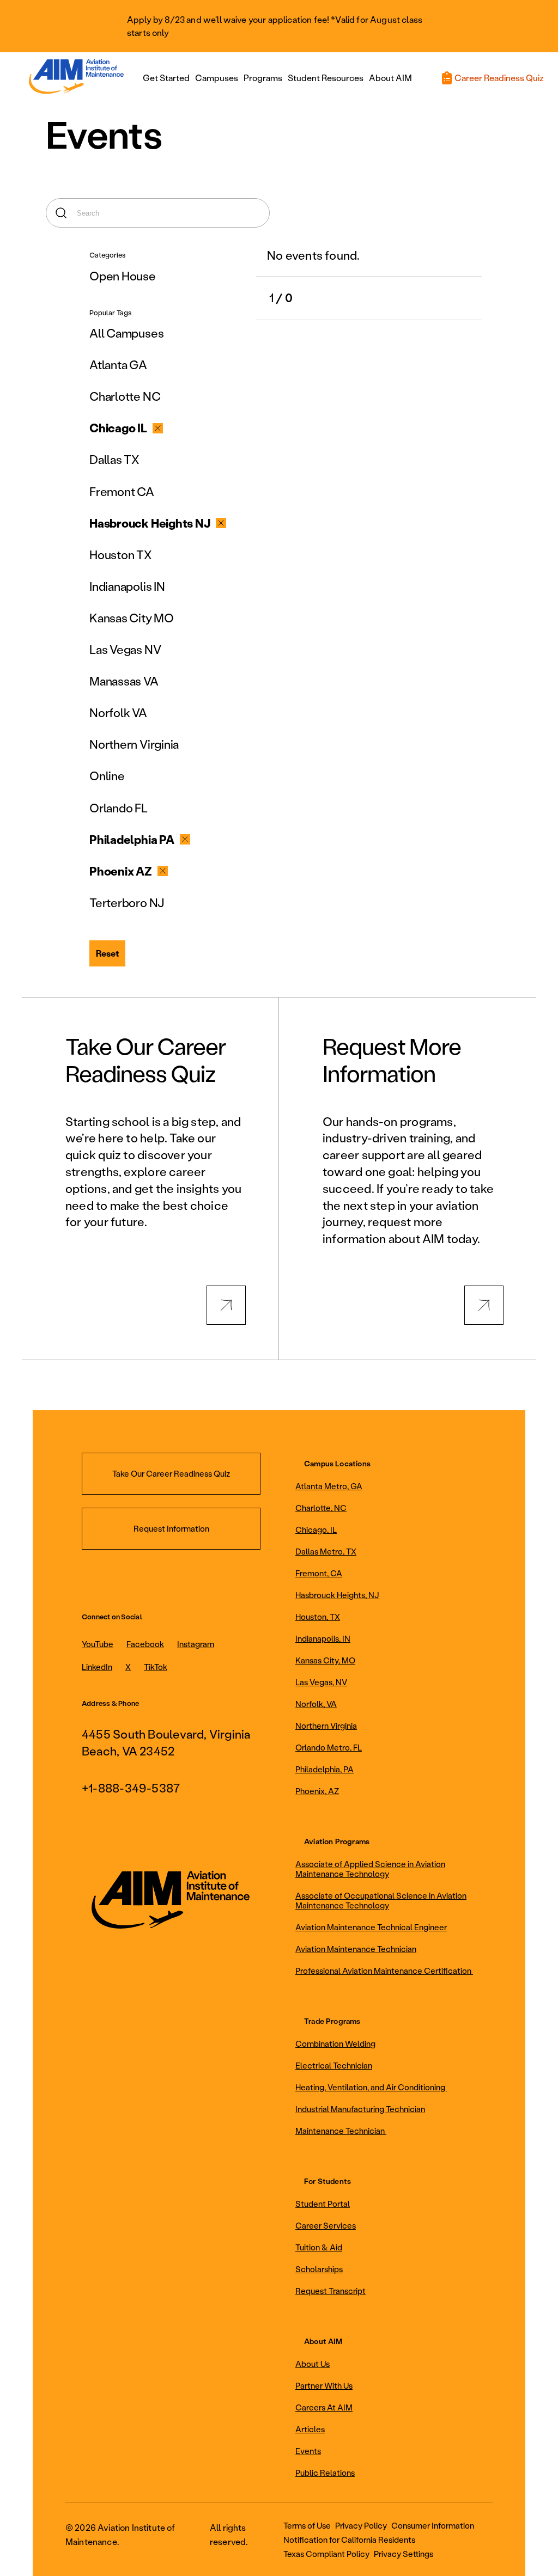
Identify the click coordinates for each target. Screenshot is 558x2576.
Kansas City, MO (325, 1660)
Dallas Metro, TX (326, 1551)
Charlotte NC (125, 396)
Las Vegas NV (125, 649)
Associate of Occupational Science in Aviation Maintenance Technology (381, 1900)
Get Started (166, 78)
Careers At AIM (324, 2407)
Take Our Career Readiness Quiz (171, 1473)
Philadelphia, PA (325, 1769)
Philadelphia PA (132, 839)
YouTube (98, 1644)
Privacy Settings (404, 2554)
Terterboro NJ (127, 902)
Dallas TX (114, 459)
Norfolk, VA (316, 1704)
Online (107, 776)
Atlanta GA (118, 365)
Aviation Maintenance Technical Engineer (371, 1927)
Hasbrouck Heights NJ (150, 523)
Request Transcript (330, 2291)
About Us (313, 2364)
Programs (263, 78)
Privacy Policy (361, 2525)
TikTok (156, 1667)
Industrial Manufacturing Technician (360, 2109)
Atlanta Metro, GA (329, 1486)
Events (308, 2451)
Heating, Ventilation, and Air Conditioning (371, 2087)
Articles (310, 2429)
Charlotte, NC (321, 1508)
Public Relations (325, 2473)
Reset (107, 953)
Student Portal (323, 2204)
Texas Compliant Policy (326, 2554)
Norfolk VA (118, 712)
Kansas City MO (132, 618)
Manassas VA (124, 681)
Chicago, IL (316, 1529)
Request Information (171, 1528)
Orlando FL (119, 808)
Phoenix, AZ (317, 1791)
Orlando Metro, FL (329, 1747)
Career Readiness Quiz (499, 78)
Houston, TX (318, 1617)
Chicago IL (118, 428)
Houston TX (121, 555)
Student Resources (326, 78)
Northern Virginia (134, 744)
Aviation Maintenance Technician (356, 1949)
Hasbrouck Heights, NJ (337, 1595)
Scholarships (319, 2269)
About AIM (390, 78)
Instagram (196, 1644)
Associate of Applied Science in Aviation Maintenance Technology (370, 1869)
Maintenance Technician (341, 2131)
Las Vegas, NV (321, 1682)
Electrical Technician (334, 2065)
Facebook (145, 1644)
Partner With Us (324, 2385)
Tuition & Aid (319, 2247)
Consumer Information (433, 2525)
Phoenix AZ (121, 871)
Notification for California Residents (349, 2540)
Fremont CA (122, 491)
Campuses (217, 78)
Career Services (326, 2225)
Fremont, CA (319, 1573)
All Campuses (126, 333)
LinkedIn (97, 1667)
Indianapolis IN (127, 586)
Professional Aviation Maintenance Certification (384, 1971)
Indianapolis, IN (323, 1638)
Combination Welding (335, 2043)
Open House (123, 276)
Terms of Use (307, 2525)
